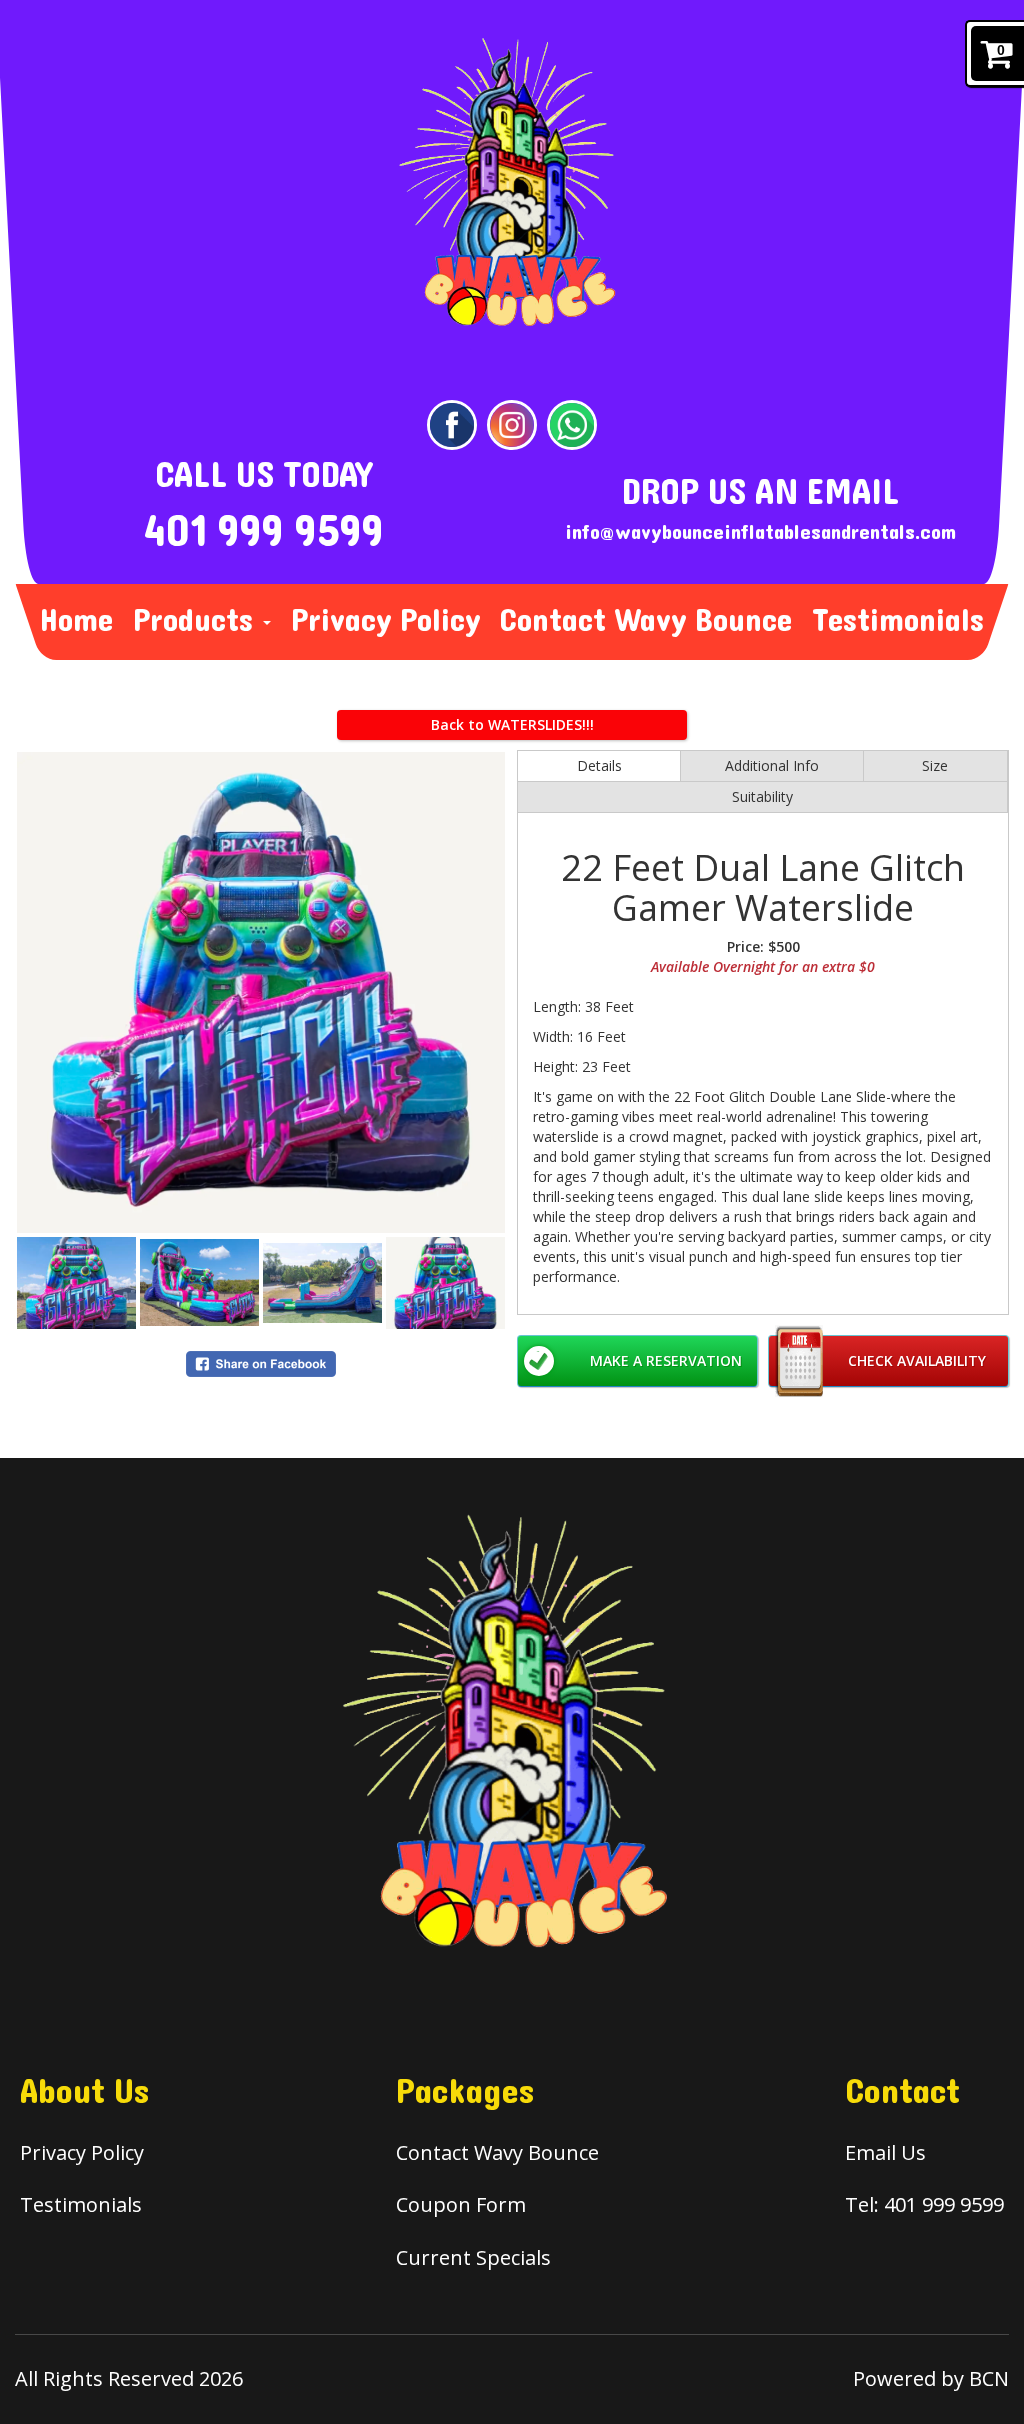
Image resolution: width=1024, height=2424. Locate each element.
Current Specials (473, 2257)
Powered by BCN (931, 2378)
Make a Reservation (666, 1360)
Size (935, 765)
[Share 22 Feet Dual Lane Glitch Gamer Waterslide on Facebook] (261, 1362)
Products (197, 621)
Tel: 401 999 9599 (924, 2204)
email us (885, 2152)
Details (599, 765)
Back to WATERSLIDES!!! (512, 724)
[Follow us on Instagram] (512, 424)
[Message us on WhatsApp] (572, 424)
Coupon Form (461, 2204)
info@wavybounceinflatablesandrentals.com (760, 532)
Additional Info (772, 765)
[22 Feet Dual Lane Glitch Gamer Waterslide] (261, 992)
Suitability (762, 796)
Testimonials (898, 621)
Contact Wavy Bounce (646, 621)
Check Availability (917, 1360)
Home (76, 621)
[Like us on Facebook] (452, 424)
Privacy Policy (386, 621)
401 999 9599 (263, 532)
